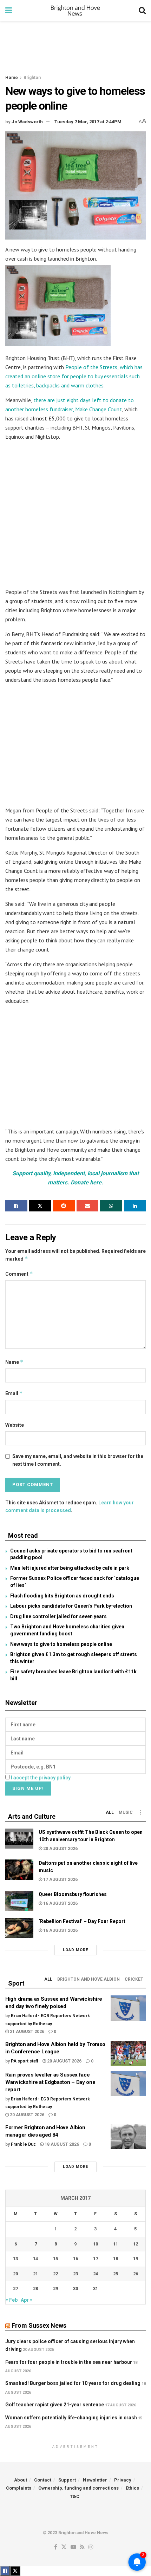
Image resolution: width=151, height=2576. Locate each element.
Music (126, 1812)
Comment (19, 1274)
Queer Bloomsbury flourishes (73, 1894)
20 (15, 2274)
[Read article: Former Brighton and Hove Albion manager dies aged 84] (128, 2137)
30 (75, 2289)
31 (96, 2289)
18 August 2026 (61, 2144)
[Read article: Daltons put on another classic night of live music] (19, 1869)
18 (116, 2259)
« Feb (12, 2300)
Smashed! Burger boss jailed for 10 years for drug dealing (73, 2383)
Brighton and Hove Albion (88, 1979)
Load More (75, 1950)
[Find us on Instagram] (91, 2547)
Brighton (32, 78)
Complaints (19, 2488)
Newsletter (95, 2480)
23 (75, 2274)
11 (116, 2244)
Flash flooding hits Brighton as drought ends (62, 1596)
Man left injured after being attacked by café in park (70, 1568)
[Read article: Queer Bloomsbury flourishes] (19, 1901)
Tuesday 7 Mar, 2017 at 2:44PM (88, 122)
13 (15, 2259)
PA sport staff (25, 2061)
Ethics (132, 2488)
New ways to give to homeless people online (61, 1644)
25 (116, 2274)
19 (136, 2259)
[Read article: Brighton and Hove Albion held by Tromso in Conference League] (128, 2053)
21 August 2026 (27, 2032)
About (21, 2480)
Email (14, 1393)
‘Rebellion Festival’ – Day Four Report (82, 1921)
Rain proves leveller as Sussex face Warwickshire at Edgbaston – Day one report (50, 2082)
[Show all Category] (140, 1812)
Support (67, 2480)
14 (35, 2259)
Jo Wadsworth (27, 122)
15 (55, 2259)
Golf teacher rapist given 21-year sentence (55, 2405)
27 (15, 2289)
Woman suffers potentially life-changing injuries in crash (71, 2418)
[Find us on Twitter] (64, 2547)
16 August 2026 (60, 1903)
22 (55, 2274)
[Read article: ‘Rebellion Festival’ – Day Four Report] (19, 1928)
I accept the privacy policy (41, 1778)
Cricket (134, 1979)
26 (136, 2274)
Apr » (27, 2300)
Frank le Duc (23, 2144)
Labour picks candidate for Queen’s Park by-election (71, 1606)
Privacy (123, 2480)
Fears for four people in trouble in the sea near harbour (69, 2362)
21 (35, 2274)
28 (35, 2289)
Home (12, 78)
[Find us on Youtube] (73, 2547)
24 (96, 2274)
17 (96, 2259)
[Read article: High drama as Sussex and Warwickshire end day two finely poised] (128, 2008)
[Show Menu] (9, 11)
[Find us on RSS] (82, 2547)
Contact (43, 2480)
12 (136, 2244)
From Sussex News (39, 2325)
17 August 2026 (60, 1879)
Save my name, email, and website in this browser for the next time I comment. (78, 1460)
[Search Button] (142, 11)
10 (96, 2244)
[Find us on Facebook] (56, 2547)
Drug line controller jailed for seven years (58, 1616)
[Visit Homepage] (75, 11)
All (110, 1812)
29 (55, 2289)
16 (75, 2259)
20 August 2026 (60, 1849)
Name (14, 1362)
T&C (75, 2496)
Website (15, 1425)
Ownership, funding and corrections (78, 2488)
